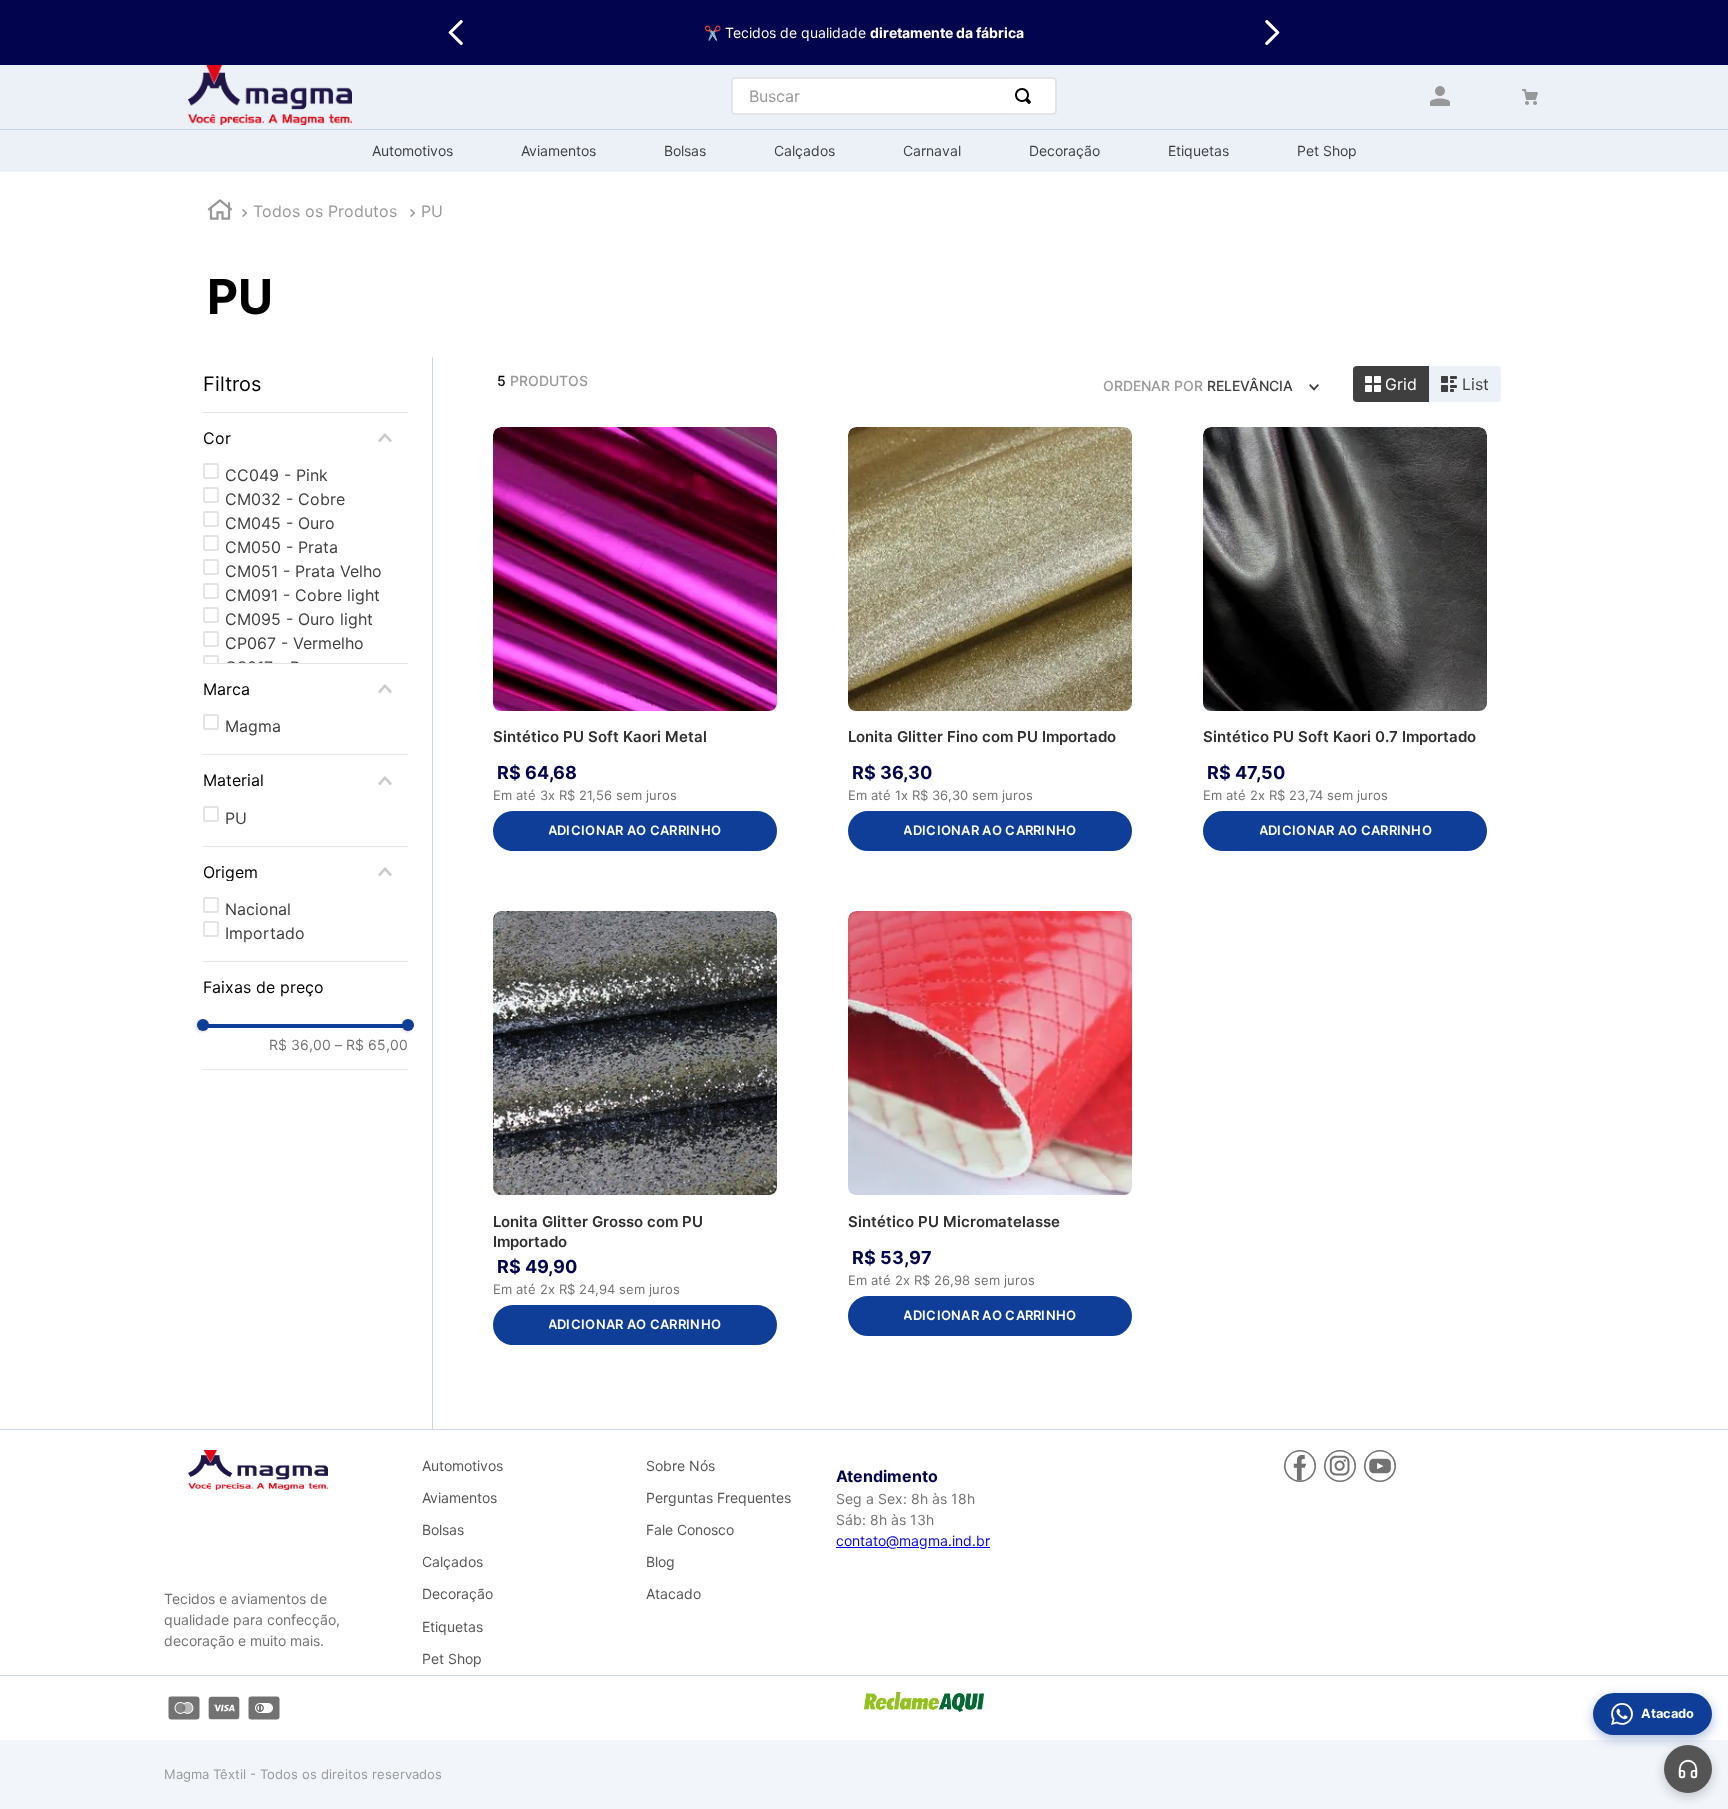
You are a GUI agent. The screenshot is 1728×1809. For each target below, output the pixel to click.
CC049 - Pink (276, 475)
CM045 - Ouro (280, 523)
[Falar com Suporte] (1688, 1769)
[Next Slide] (1271, 32)
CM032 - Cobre (285, 499)
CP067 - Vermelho (294, 643)
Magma (253, 726)
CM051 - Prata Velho (303, 571)
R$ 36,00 (300, 1045)
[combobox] (894, 96)
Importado (265, 933)
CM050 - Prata (281, 547)
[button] (305, 438)
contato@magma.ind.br (913, 1540)
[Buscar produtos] (1027, 96)
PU (432, 211)
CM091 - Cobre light (302, 595)
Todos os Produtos (325, 211)
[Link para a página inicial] (220, 212)
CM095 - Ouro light (299, 619)
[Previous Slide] (456, 32)
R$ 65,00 (371, 1045)
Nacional (258, 909)
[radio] (1391, 384)
